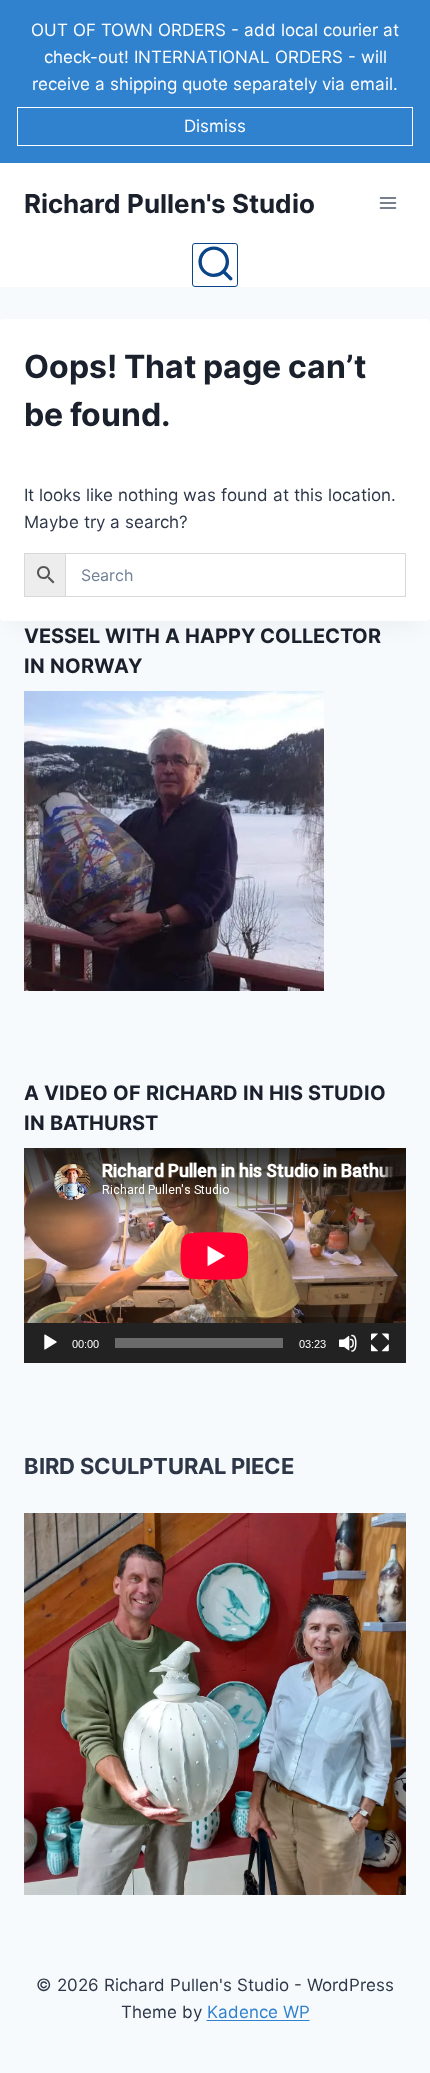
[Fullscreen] (380, 1343)
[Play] (50, 1343)
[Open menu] (387, 203)
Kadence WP (258, 2012)
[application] (215, 1255)
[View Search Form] (214, 265)
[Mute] (348, 1343)
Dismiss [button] (215, 126)
